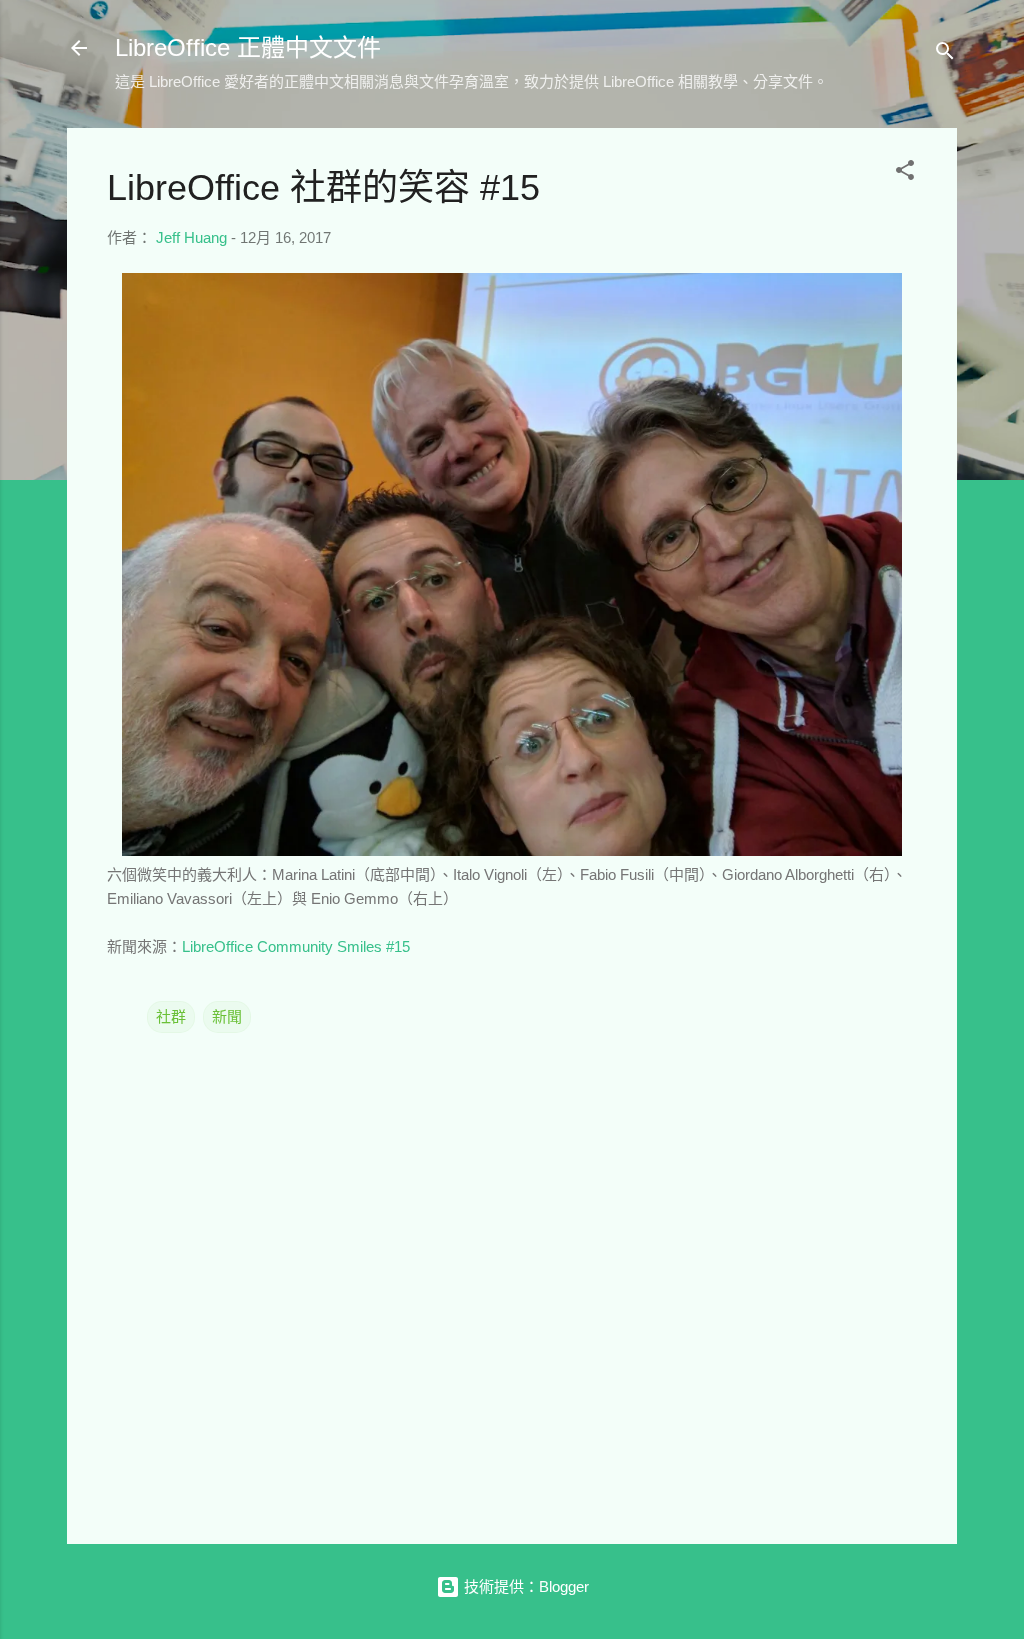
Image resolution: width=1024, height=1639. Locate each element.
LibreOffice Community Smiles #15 (296, 946)
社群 (171, 1016)
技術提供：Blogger (524, 1586)
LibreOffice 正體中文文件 (248, 47)
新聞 (227, 1016)
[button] (905, 173)
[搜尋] (945, 54)
